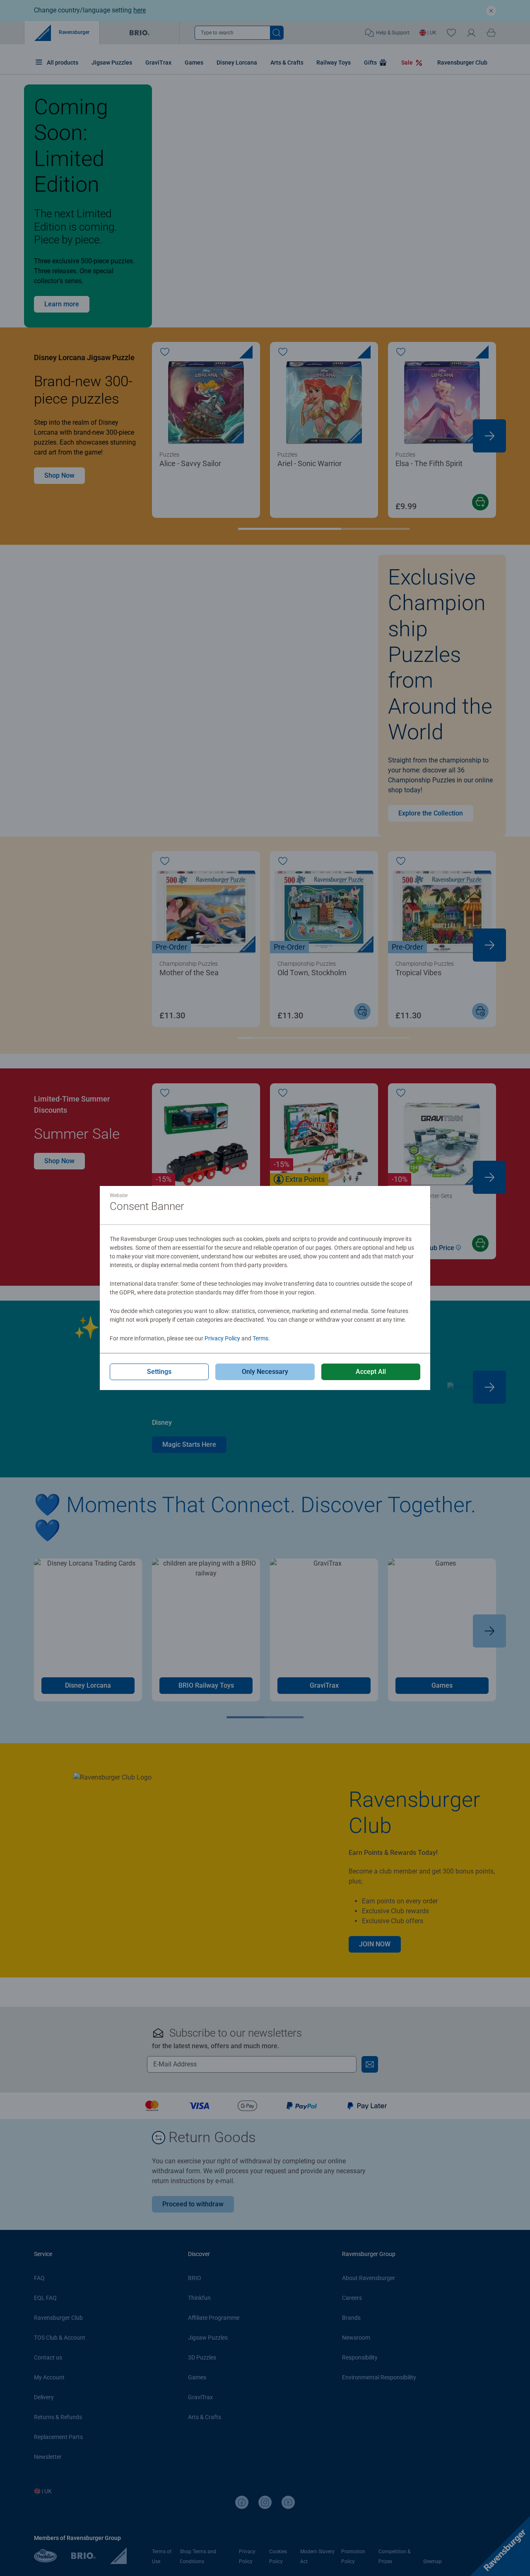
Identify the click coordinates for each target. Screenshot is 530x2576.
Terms (260, 1338)
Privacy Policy (222, 1338)
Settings (159, 1372)
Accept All (371, 1372)
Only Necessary (265, 1372)
